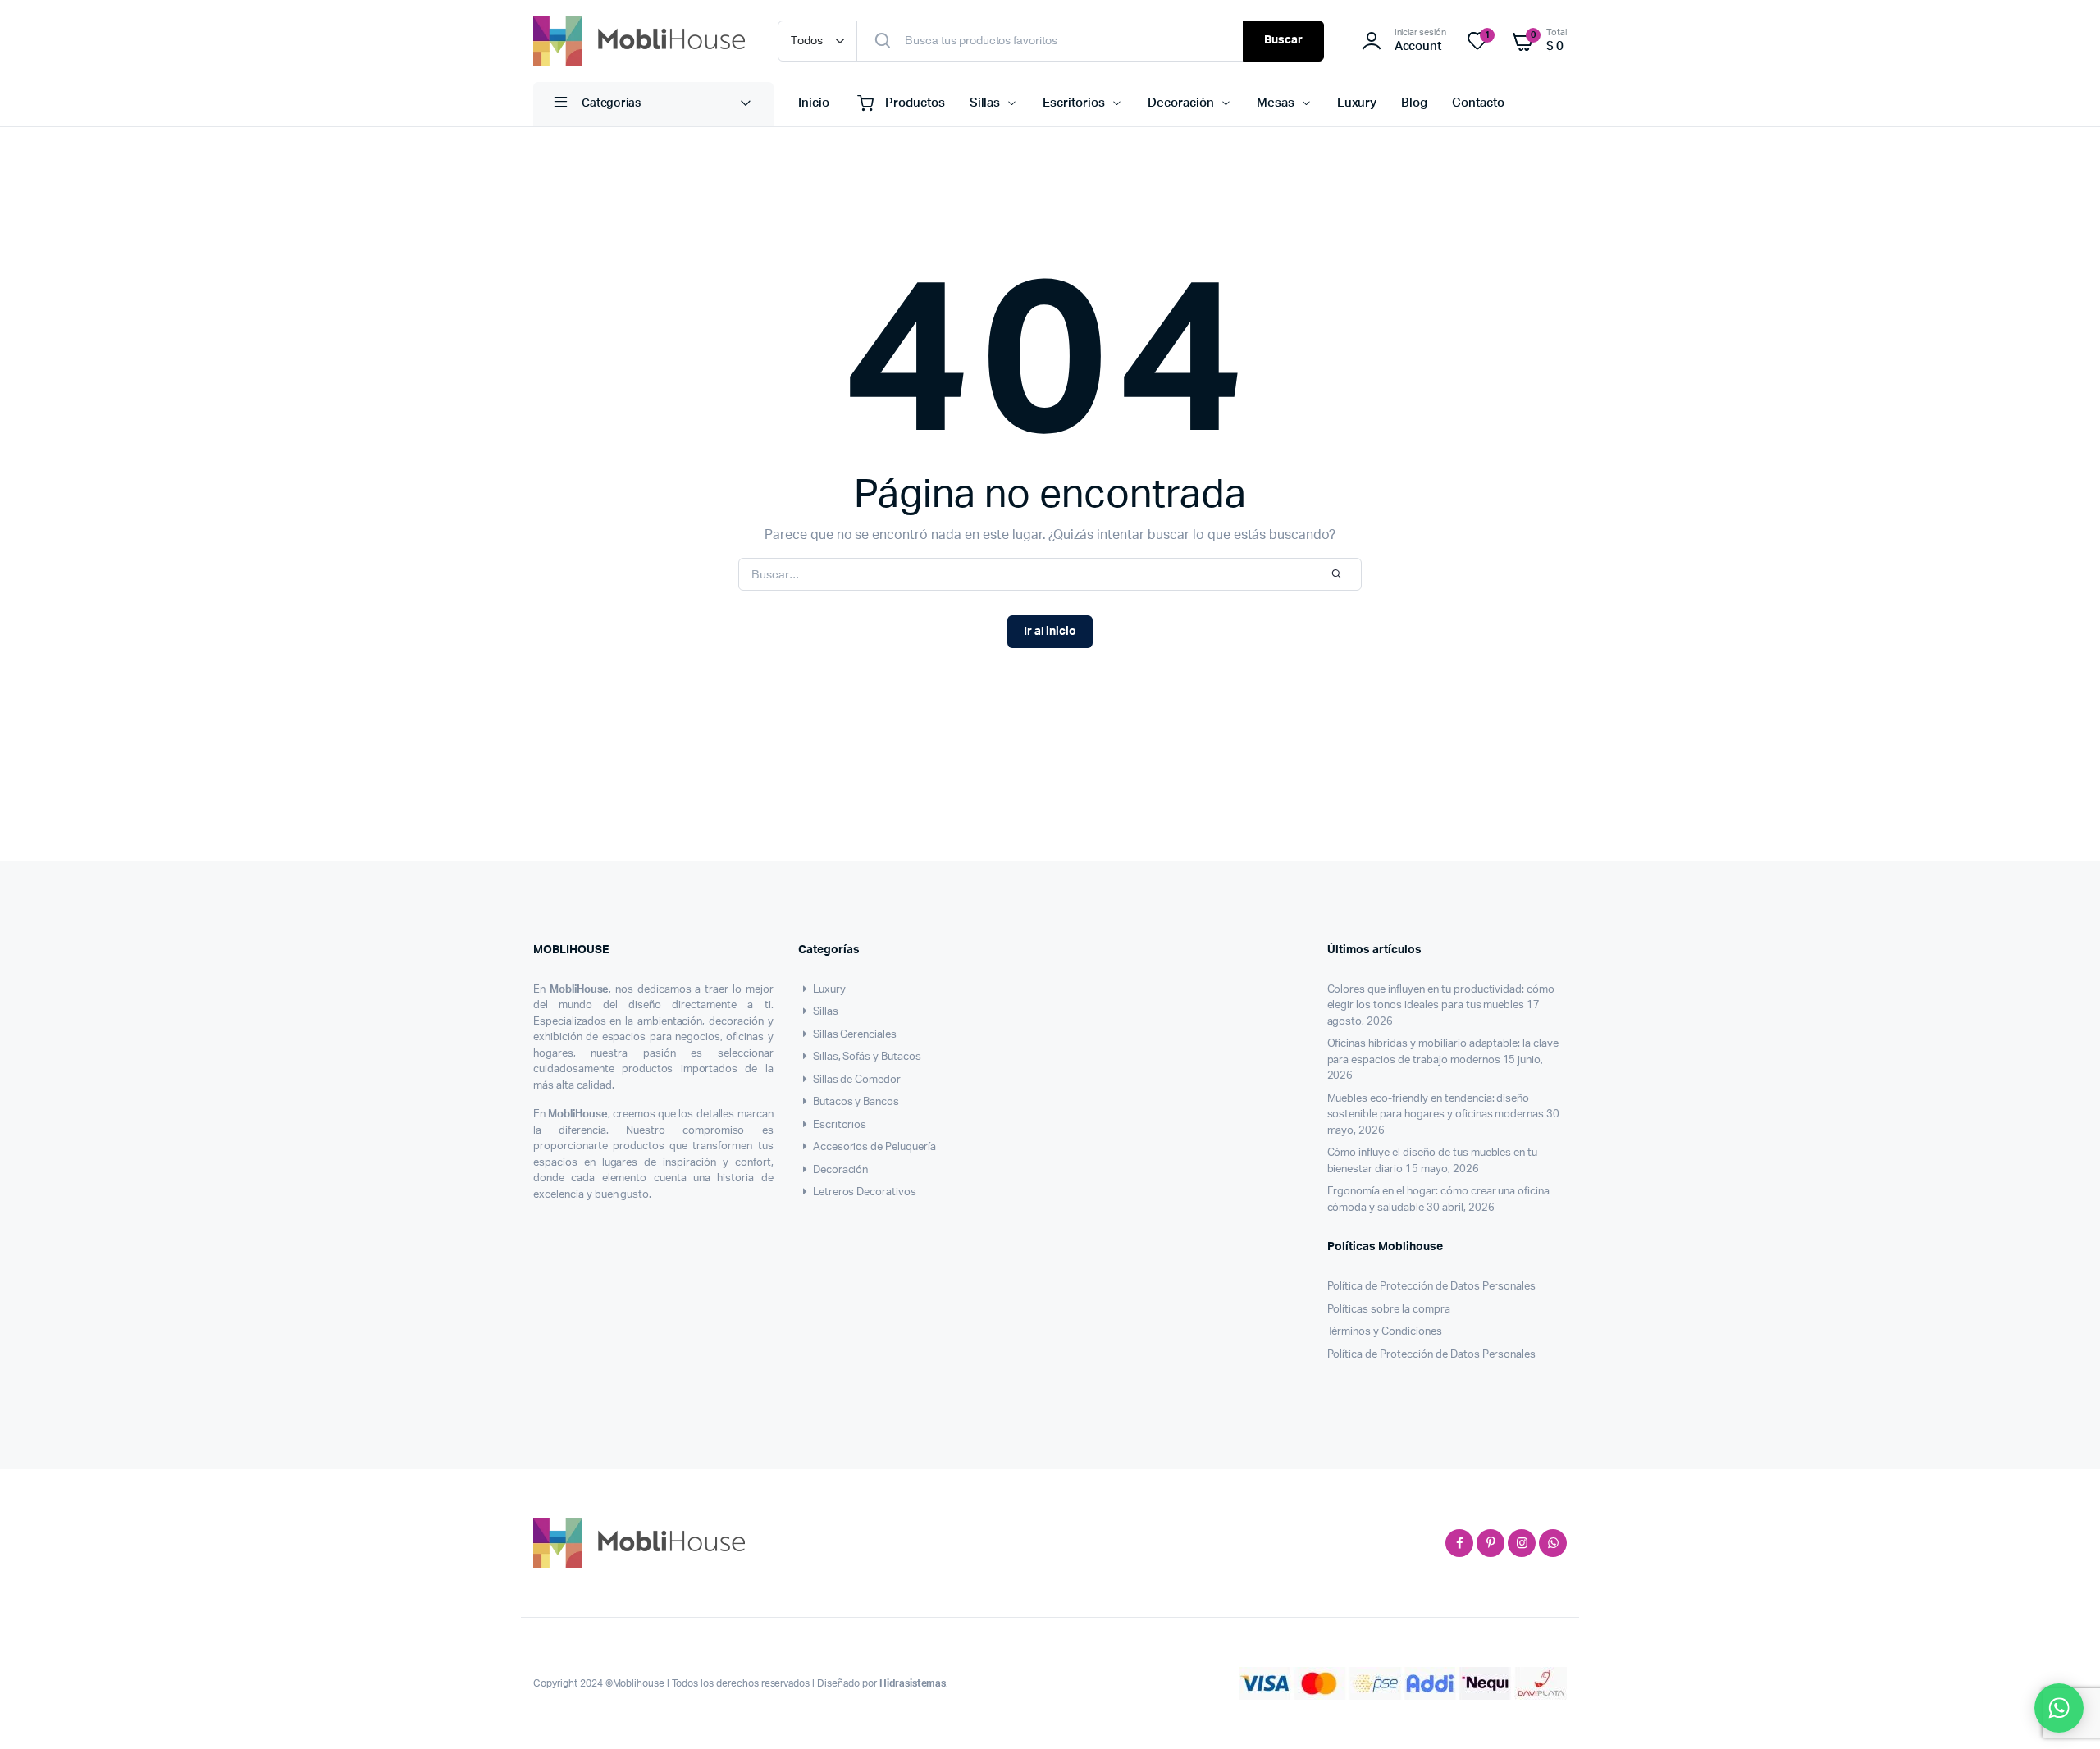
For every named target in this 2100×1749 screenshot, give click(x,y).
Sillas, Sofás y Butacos (867, 1057)
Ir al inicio (1050, 632)
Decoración (1181, 103)
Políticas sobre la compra (1389, 1310)
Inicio (814, 103)
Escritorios (1074, 103)
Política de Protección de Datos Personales (1432, 1287)
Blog (1414, 103)
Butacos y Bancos (856, 1102)
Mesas (1276, 103)
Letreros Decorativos (865, 1192)
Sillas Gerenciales (855, 1035)
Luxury (1357, 103)
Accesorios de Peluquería (874, 1147)
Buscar (1283, 40)
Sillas (985, 103)
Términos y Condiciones (1385, 1332)
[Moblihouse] (639, 41)
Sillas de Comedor (857, 1080)
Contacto (1478, 103)
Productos (915, 103)
